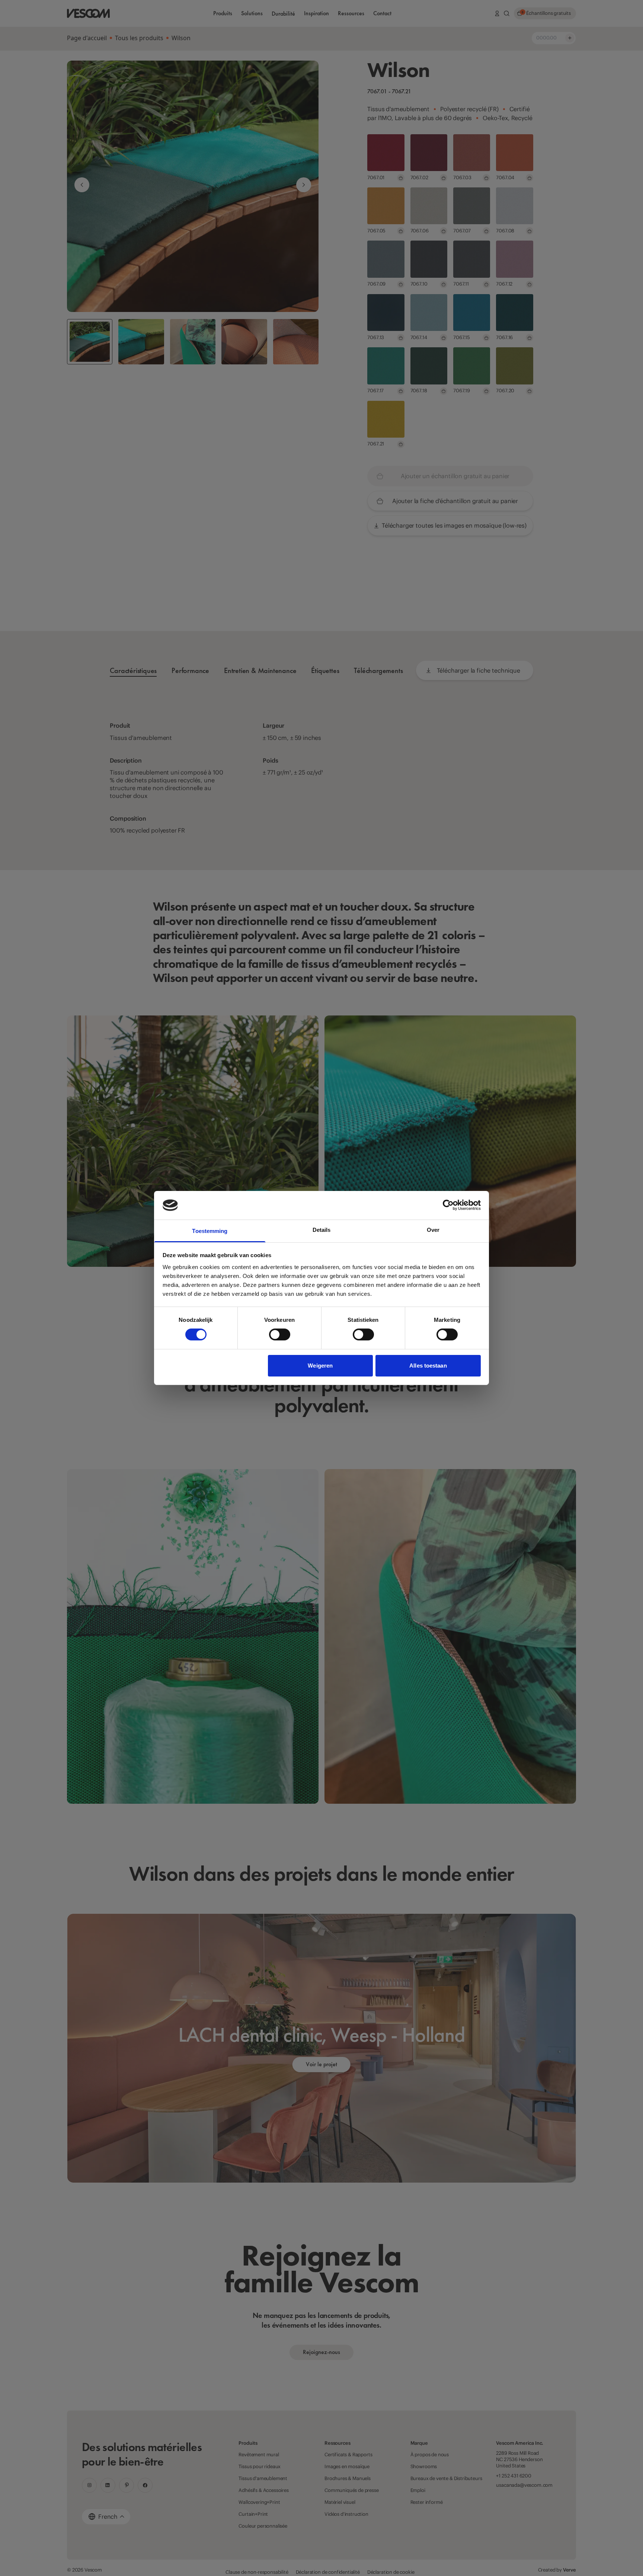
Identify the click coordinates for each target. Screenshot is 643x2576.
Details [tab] (322, 1230)
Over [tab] (433, 1230)
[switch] (280, 1334)
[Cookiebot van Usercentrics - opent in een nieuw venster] (448, 1205)
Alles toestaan (428, 1366)
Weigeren (320, 1366)
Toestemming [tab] (210, 1231)
